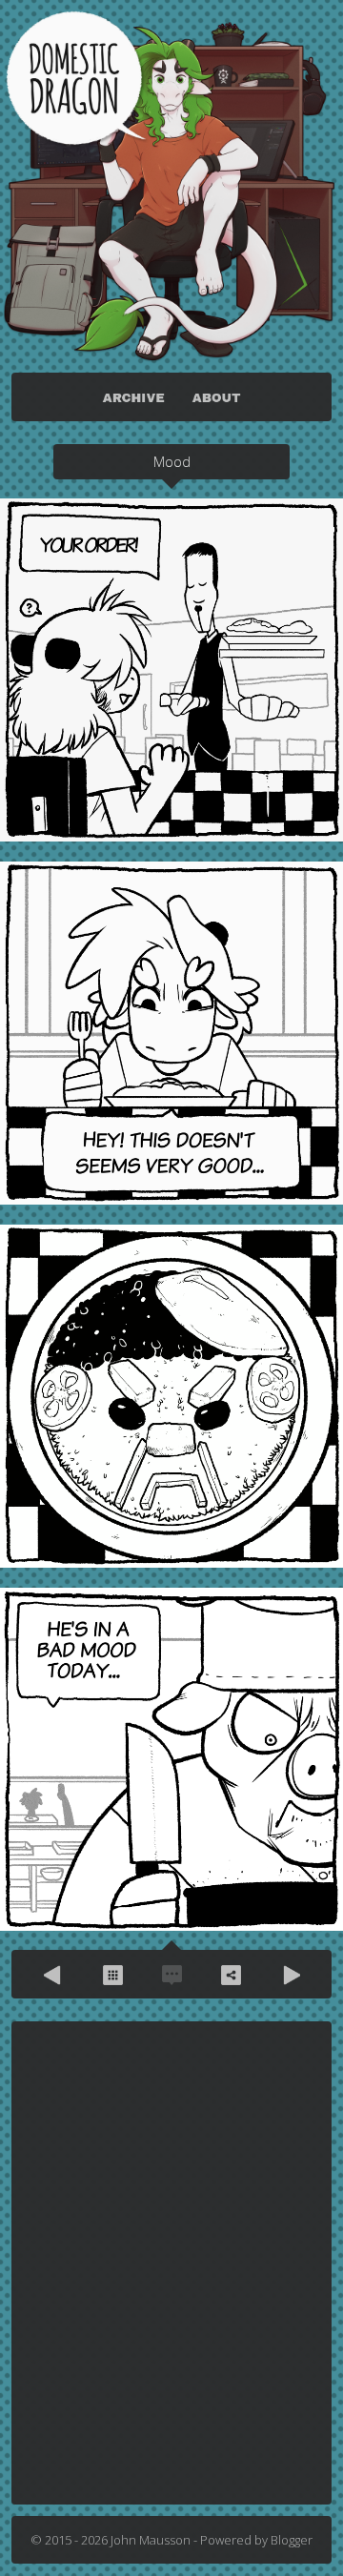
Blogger (292, 2540)
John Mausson (151, 2540)
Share (231, 1975)
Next (290, 1975)
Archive (112, 1975)
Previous (53, 1975)
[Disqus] (171, 2262)
